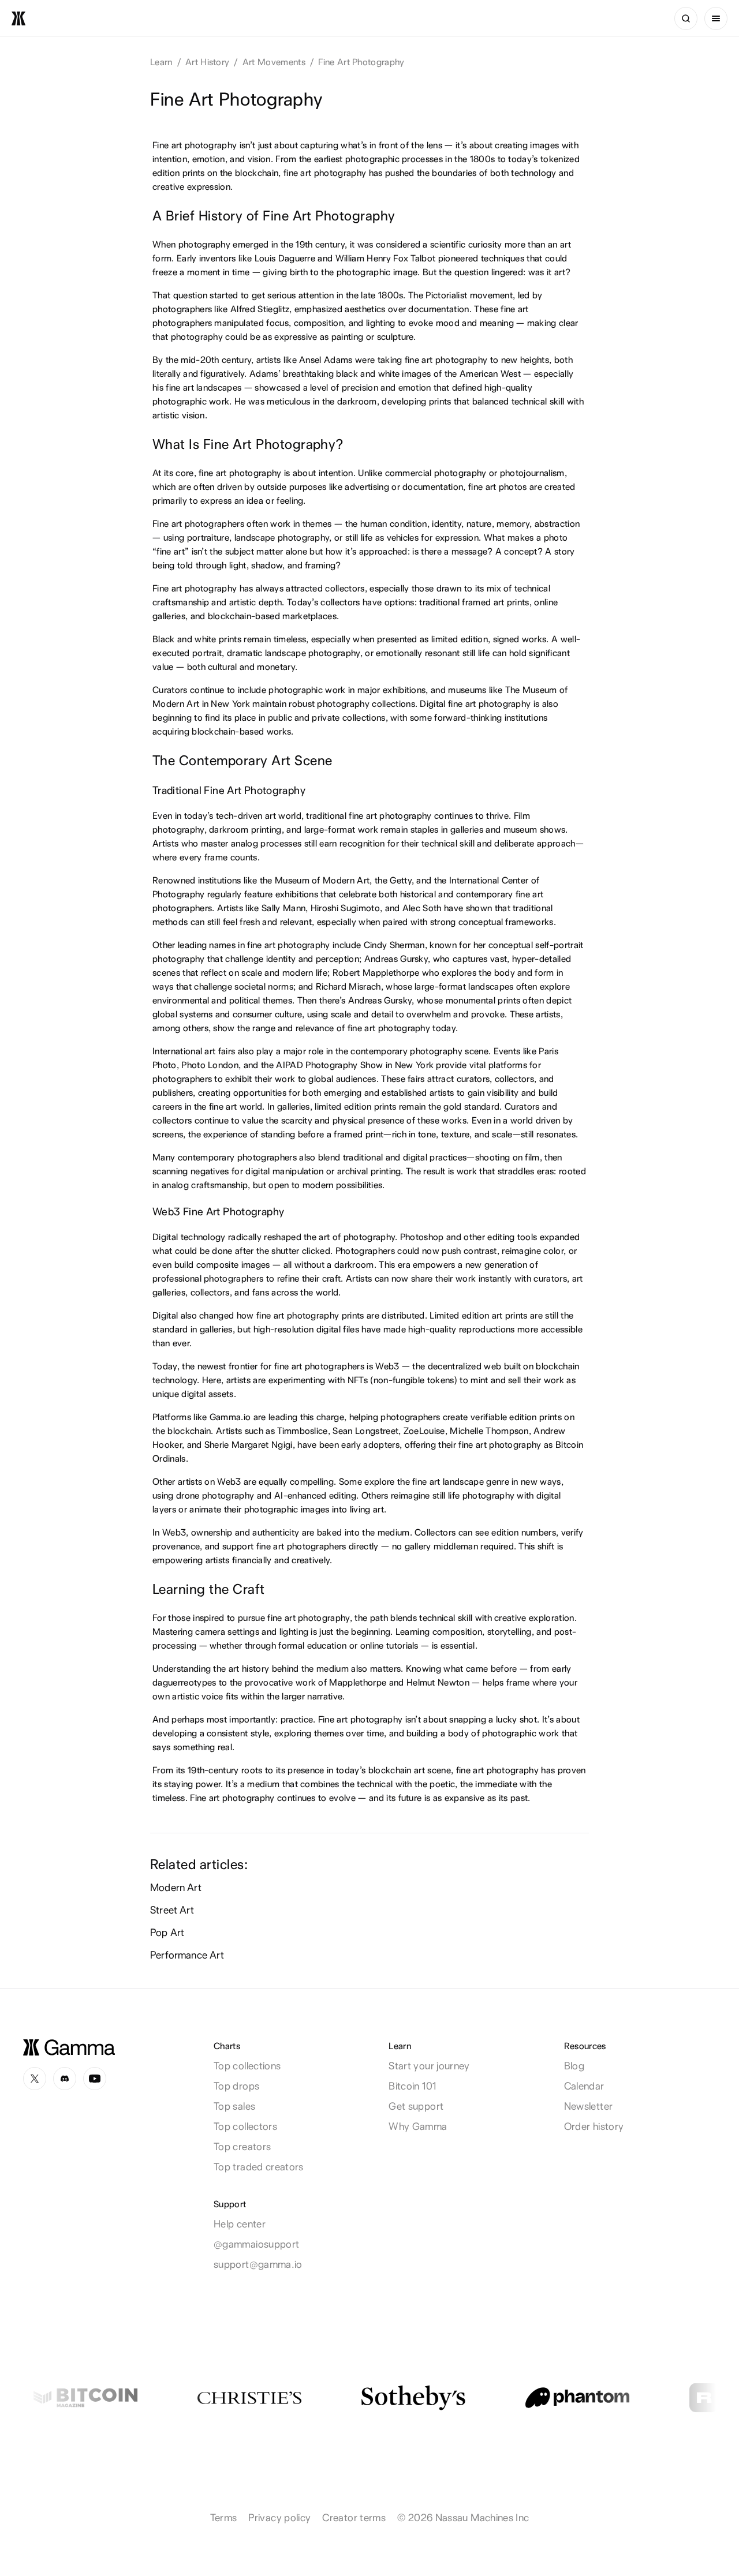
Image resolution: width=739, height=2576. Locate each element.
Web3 (387, 1366)
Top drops (236, 2086)
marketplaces (309, 616)
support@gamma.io (258, 2264)
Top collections (247, 2066)
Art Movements (274, 62)
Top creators (242, 2146)
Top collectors (245, 2126)
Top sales (234, 2106)
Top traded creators (259, 2167)
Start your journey (429, 2066)
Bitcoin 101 (412, 2086)
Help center (240, 2224)
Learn (161, 62)
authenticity (276, 1532)
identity (281, 959)
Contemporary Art (235, 760)
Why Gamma (418, 2126)
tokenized (560, 159)
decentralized (455, 1366)
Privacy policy (279, 2517)
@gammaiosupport (256, 2244)
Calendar (584, 2086)
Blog (574, 2066)
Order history (594, 2126)
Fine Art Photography (361, 62)
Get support (416, 2106)
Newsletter (589, 2106)
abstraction (557, 524)
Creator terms (354, 2517)
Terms (224, 2517)
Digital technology (189, 1237)
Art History (208, 62)
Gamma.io (230, 1417)
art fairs (220, 1051)
